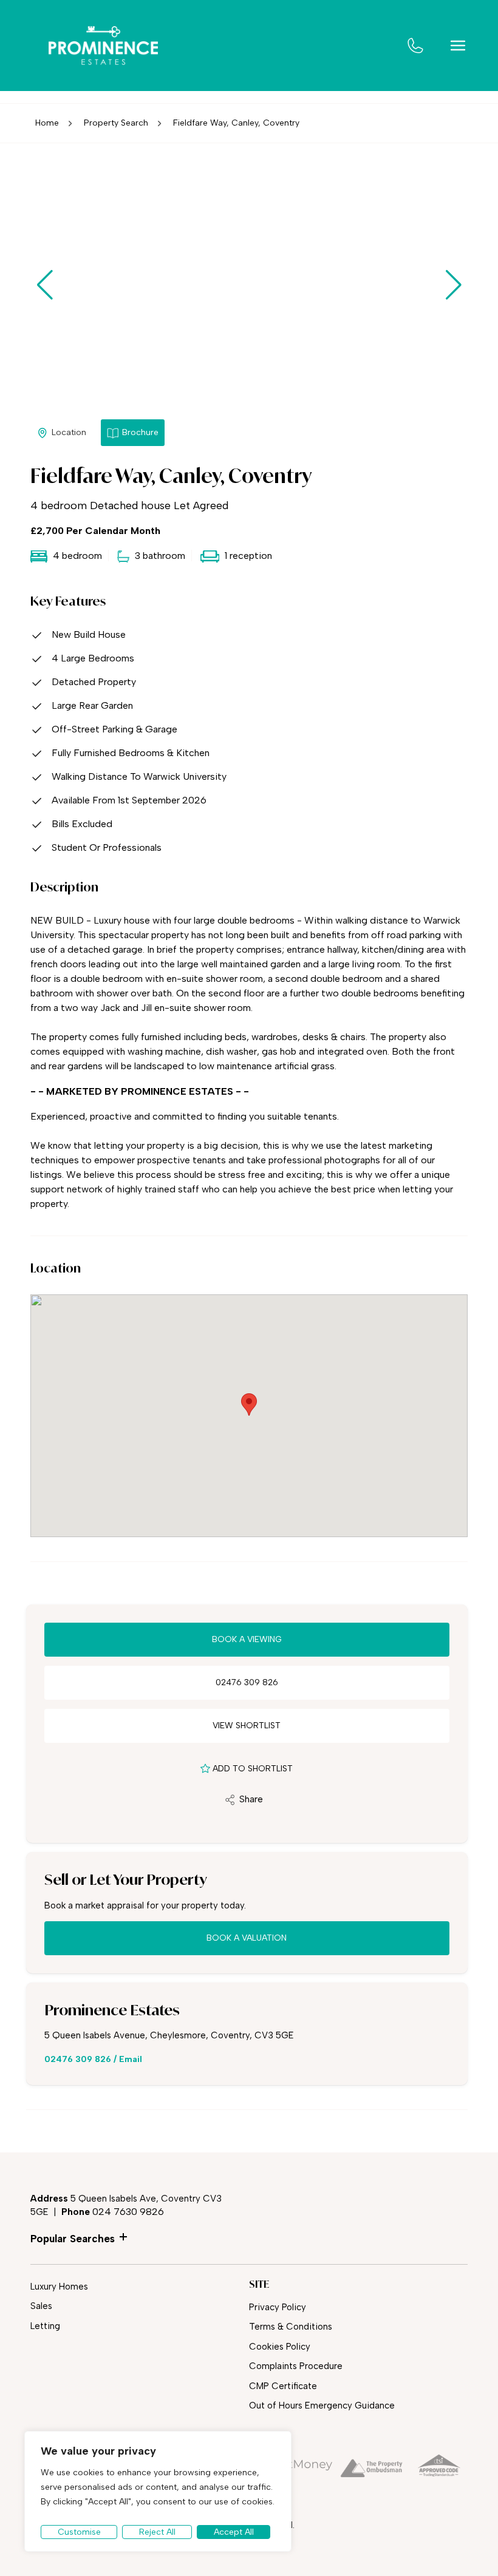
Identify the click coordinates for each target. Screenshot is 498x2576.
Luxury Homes (59, 2287)
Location (69, 432)
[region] (158, 2491)
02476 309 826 (247, 1682)
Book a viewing (247, 1639)
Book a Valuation (247, 1938)
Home (47, 123)
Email (131, 2059)
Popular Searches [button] (73, 2239)
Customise (79, 2532)
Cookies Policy (280, 2347)
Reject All (157, 2532)
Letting (45, 2326)
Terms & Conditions (291, 2327)
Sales (41, 2306)
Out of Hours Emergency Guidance (322, 2405)
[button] (453, 285)
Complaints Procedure (296, 2366)
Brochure (140, 432)
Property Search (116, 123)
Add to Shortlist (253, 1769)
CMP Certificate (283, 2386)
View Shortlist (247, 1726)
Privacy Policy (278, 2307)
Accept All (234, 2532)
